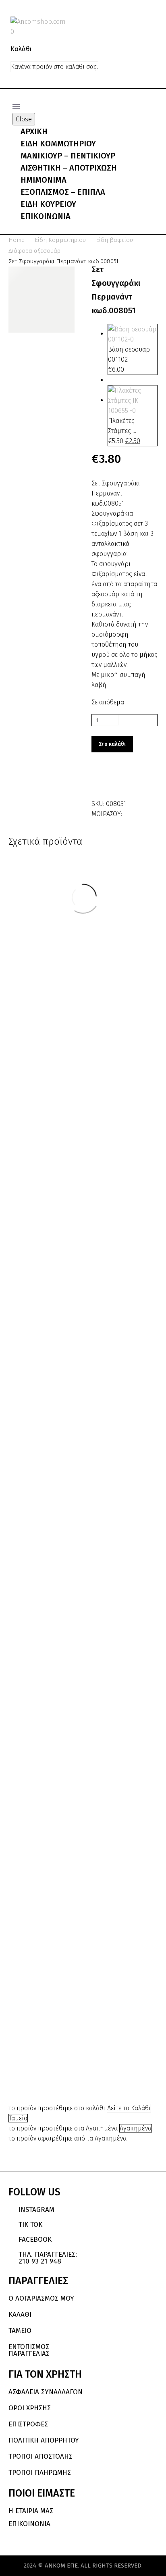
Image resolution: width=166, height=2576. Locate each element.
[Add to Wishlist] (100, 781)
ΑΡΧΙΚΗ (34, 131)
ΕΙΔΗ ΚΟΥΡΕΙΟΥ (48, 204)
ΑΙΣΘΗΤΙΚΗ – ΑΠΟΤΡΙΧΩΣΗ (69, 168)
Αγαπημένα (136, 2128)
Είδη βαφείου (114, 240)
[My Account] (137, 21)
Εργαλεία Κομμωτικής (116, 1830)
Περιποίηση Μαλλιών (123, 1136)
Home (17, 240)
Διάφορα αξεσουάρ (34, 251)
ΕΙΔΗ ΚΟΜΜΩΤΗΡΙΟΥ (58, 144)
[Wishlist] (151, 21)
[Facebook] (129, 812)
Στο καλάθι (112, 744)
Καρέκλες (116, 1614)
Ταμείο (18, 2118)
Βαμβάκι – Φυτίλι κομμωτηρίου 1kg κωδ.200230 (116, 975)
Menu (16, 107)
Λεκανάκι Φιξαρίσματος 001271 (51, 2066)
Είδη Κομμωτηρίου (60, 240)
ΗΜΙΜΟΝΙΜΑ (44, 180)
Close (24, 119)
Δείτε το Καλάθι (129, 2108)
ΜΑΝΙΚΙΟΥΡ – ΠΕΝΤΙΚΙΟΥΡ (68, 156)
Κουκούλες (49, 1177)
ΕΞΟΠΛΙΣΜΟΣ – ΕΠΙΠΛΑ (63, 192)
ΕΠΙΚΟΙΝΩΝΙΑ (46, 216)
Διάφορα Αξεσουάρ (116, 945)
